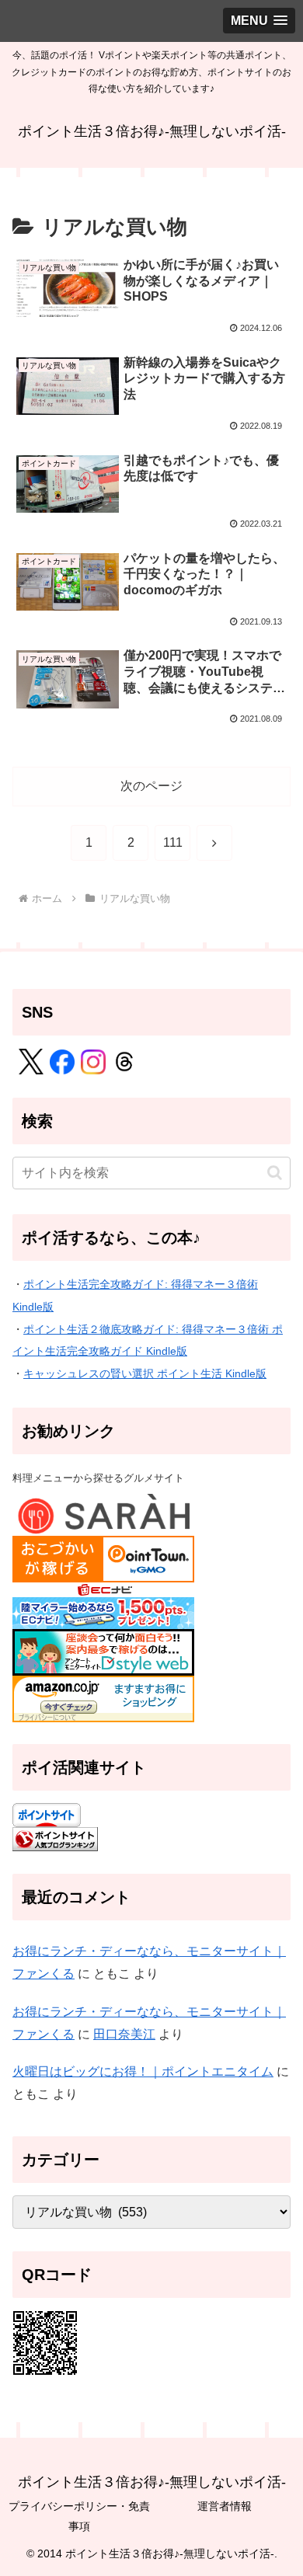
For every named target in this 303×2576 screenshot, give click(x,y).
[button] (275, 1173)
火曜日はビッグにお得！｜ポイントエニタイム (143, 2071)
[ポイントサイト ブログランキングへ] (55, 1838)
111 (173, 842)
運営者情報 (225, 2506)
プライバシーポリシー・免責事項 (79, 2516)
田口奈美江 (124, 2034)
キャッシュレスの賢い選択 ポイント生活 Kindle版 (145, 1373)
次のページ (151, 786)
